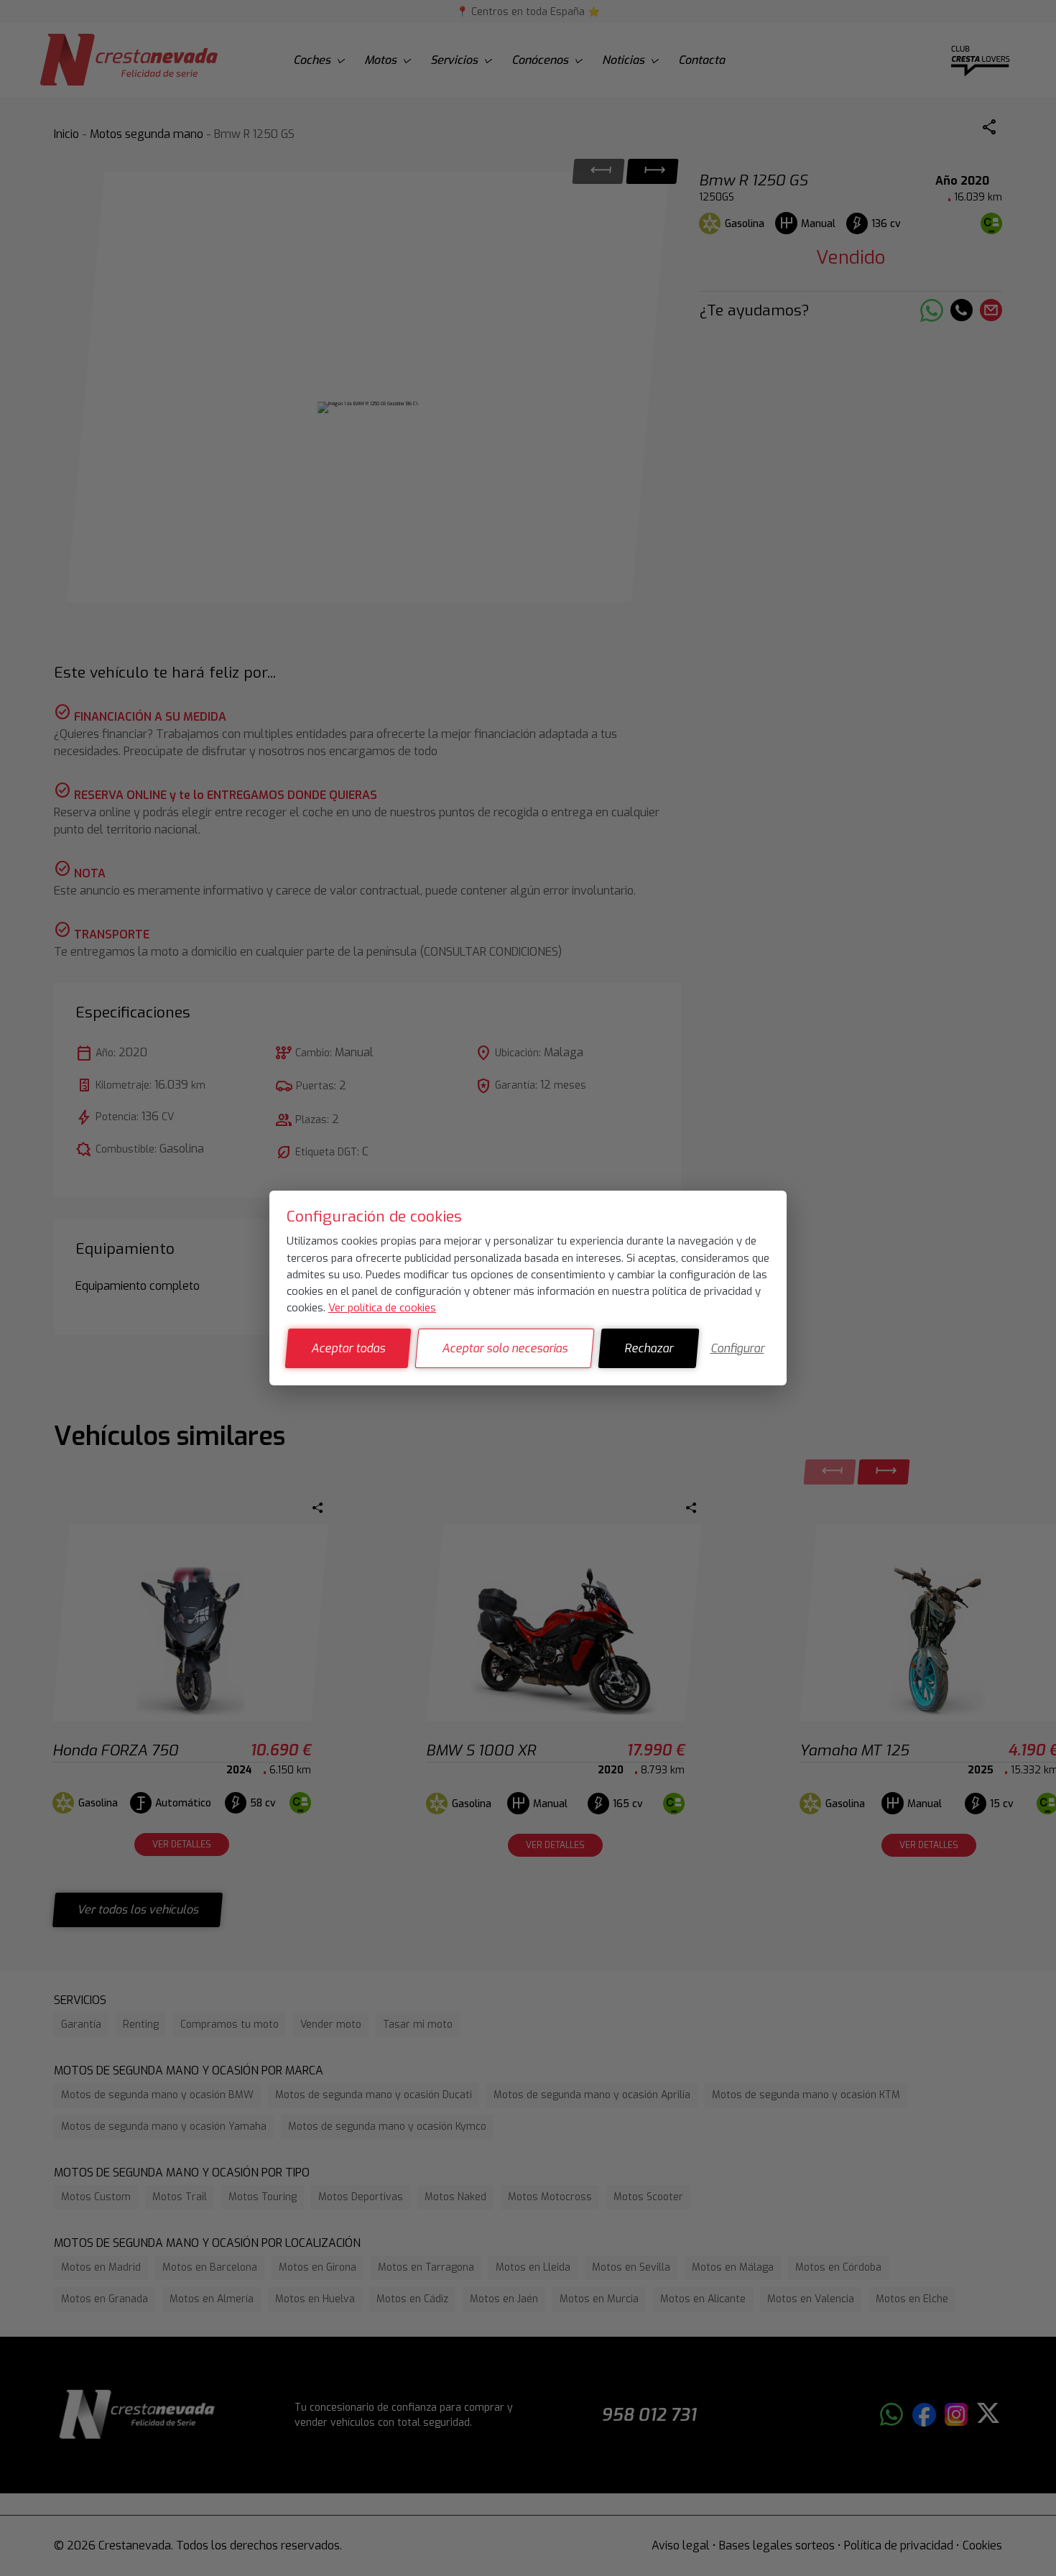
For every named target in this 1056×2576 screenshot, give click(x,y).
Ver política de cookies (382, 1308)
